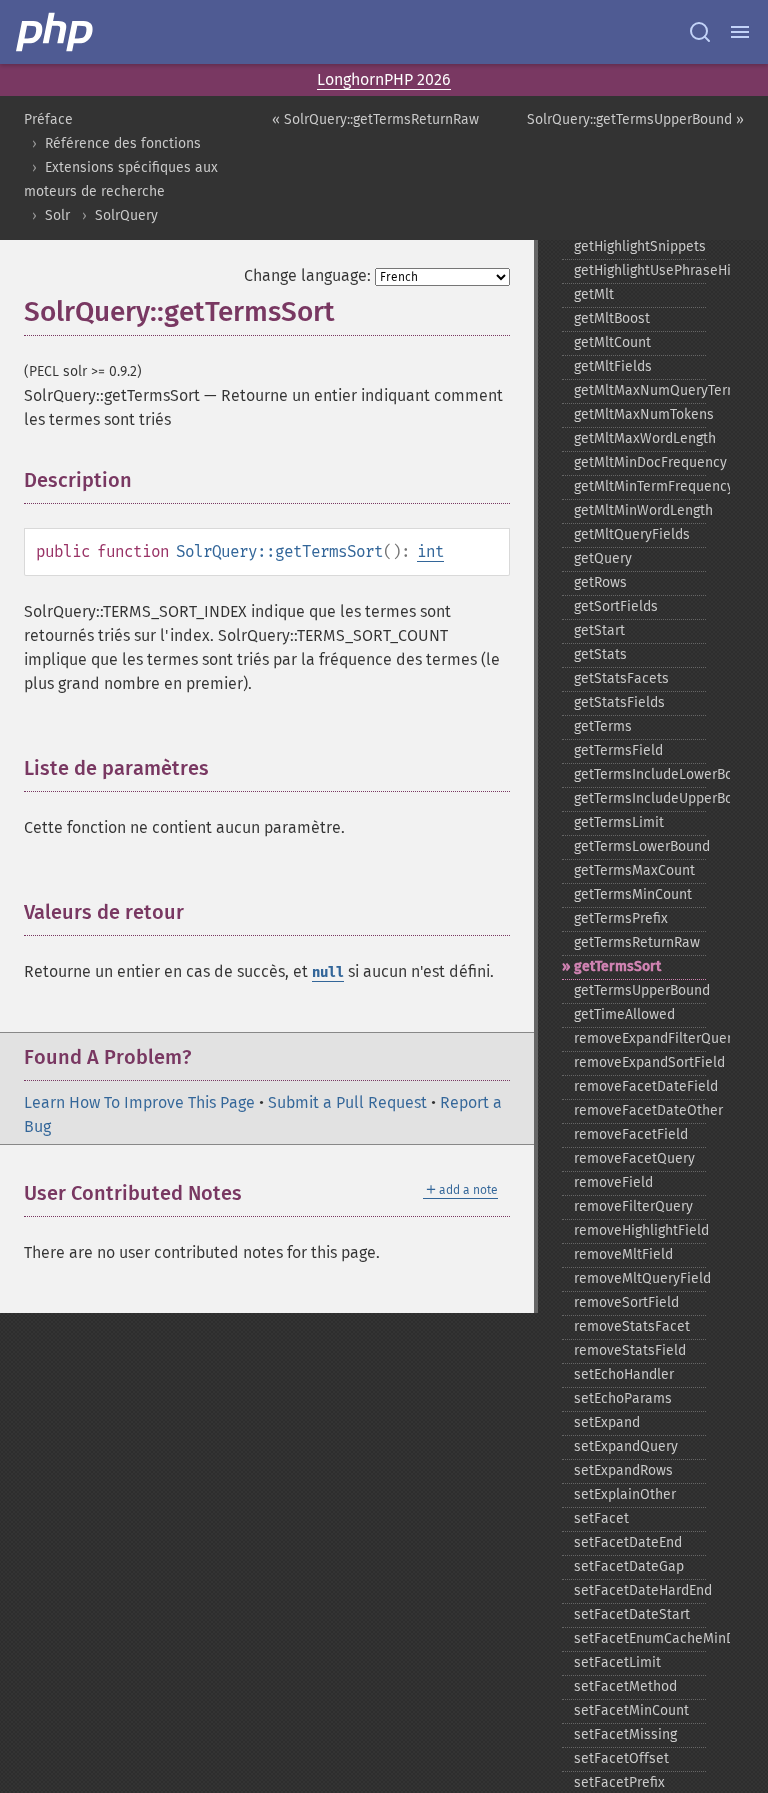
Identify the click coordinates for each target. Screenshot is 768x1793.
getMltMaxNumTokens (640, 414)
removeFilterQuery (633, 1206)
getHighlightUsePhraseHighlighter (640, 270)
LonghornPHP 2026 (384, 79)
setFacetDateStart (632, 1614)
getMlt (594, 294)
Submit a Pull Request (347, 1102)
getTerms (603, 726)
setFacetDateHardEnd (640, 1590)
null (328, 972)
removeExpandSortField (640, 1062)
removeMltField (623, 1254)
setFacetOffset (621, 1758)
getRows (600, 582)
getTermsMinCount (633, 894)
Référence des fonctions (123, 143)
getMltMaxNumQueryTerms (640, 390)
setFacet (601, 1518)
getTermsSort (617, 966)
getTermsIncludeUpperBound (640, 798)
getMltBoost (612, 318)
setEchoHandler (624, 1374)
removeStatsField (630, 1350)
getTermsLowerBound (640, 846)
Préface (48, 119)
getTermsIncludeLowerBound (640, 774)
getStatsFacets (621, 678)
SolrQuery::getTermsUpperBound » (635, 119)
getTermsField (618, 750)
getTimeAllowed (624, 1014)
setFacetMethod (625, 1686)
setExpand (607, 1422)
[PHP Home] (56, 32)
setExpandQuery (626, 1446)
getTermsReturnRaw (637, 942)
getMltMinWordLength (640, 510)
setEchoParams (623, 1398)
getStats (600, 654)
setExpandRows (623, 1470)
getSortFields (616, 606)
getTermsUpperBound (640, 990)
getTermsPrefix (621, 918)
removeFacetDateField (640, 1086)
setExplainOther (625, 1494)
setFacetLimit (617, 1662)
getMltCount (612, 342)
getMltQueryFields (632, 534)
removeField (613, 1182)
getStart (599, 630)
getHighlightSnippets (640, 246)
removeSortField (626, 1302)
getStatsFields (619, 702)
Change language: (307, 275)
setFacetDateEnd (628, 1542)
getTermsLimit (619, 822)
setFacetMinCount (631, 1710)
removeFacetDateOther (640, 1110)
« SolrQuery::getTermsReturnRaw (375, 119)
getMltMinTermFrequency (640, 486)
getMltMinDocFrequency (640, 462)
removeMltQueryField (640, 1278)
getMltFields (613, 366)
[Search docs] (700, 32)
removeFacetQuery (634, 1158)
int (430, 551)
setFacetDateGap (629, 1566)
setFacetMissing (625, 1734)
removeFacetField (631, 1134)
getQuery (603, 558)
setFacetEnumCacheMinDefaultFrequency (640, 1638)
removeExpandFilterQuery (640, 1038)
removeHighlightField (640, 1230)
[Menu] (740, 32)
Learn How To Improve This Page (139, 1102)
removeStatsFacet (632, 1326)
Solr (57, 215)
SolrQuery (126, 215)
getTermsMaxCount (634, 870)
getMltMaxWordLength (640, 438)
